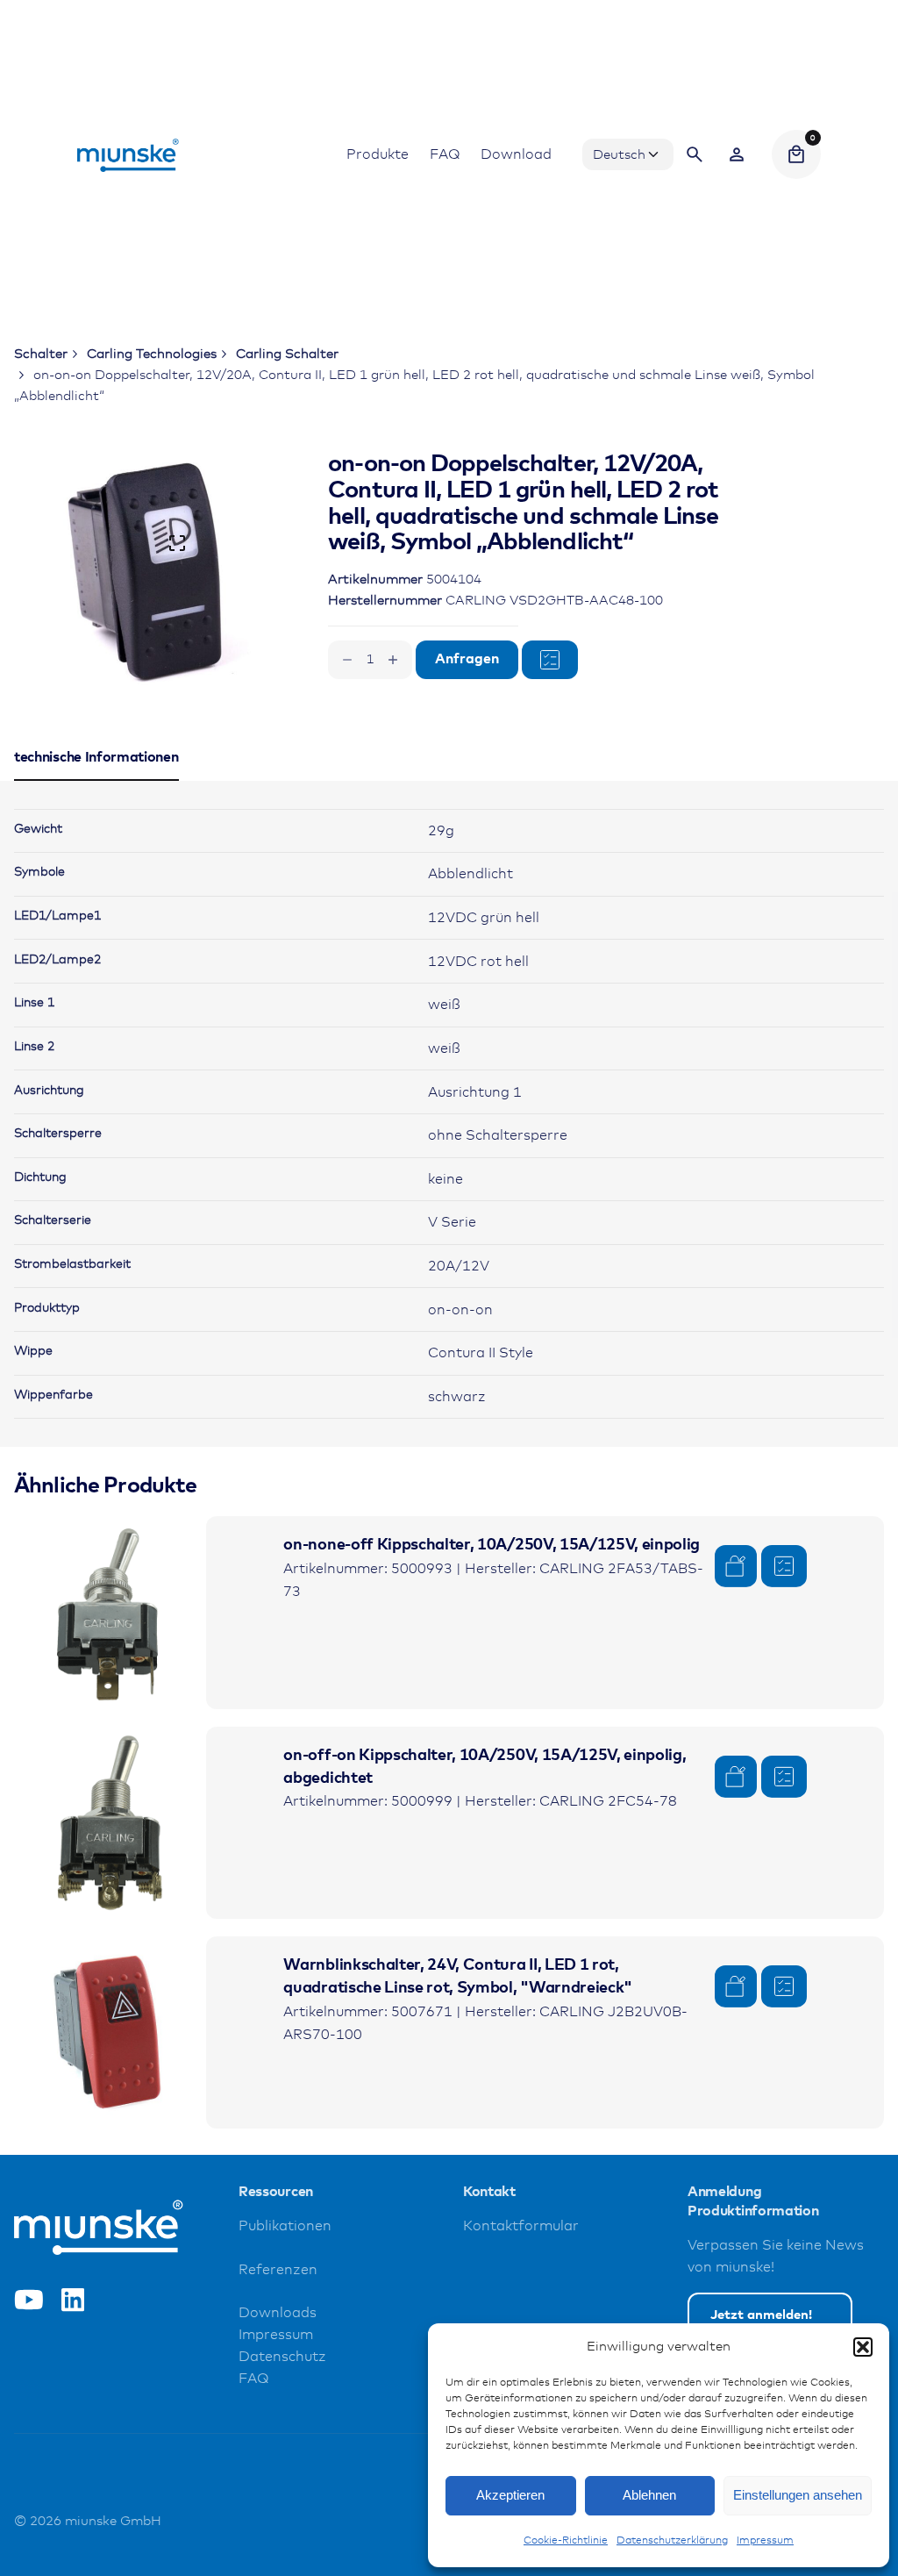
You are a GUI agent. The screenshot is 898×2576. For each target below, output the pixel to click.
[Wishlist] (737, 154)
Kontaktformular (521, 2226)
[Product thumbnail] (110, 1612)
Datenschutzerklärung (672, 2541)
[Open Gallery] (177, 543)
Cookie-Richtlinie (566, 2541)
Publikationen (285, 2226)
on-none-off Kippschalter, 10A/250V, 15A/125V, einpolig (492, 1545)
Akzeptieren (510, 2495)
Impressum (765, 2541)
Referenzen (278, 2270)
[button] (863, 2347)
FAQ (253, 2379)
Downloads (278, 2313)
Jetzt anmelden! (761, 2315)
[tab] (96, 780)
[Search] (695, 154)
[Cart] (796, 154)
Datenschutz (282, 2357)
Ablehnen (649, 2495)
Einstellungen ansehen (798, 2495)
